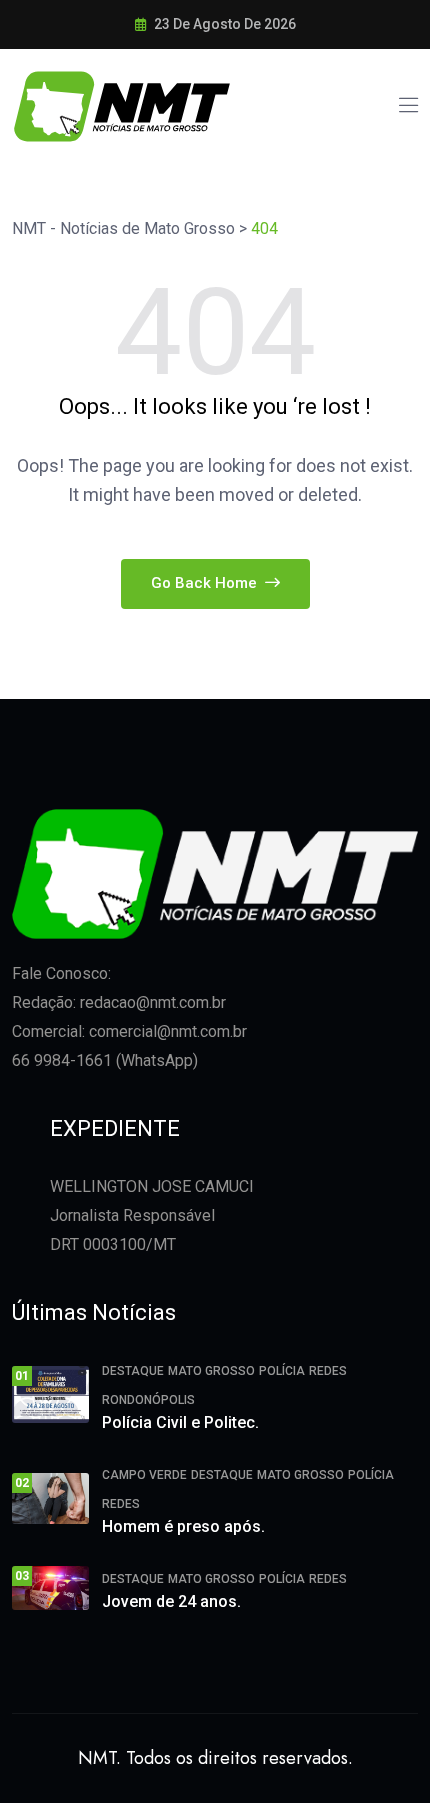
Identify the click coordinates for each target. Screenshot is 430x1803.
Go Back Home (206, 583)
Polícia (282, 1371)
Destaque (133, 1371)
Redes (328, 1371)
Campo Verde (144, 1475)
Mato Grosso (211, 1371)
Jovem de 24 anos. (171, 1601)
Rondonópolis (148, 1400)
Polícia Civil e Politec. (180, 1422)
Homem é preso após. (183, 1526)
